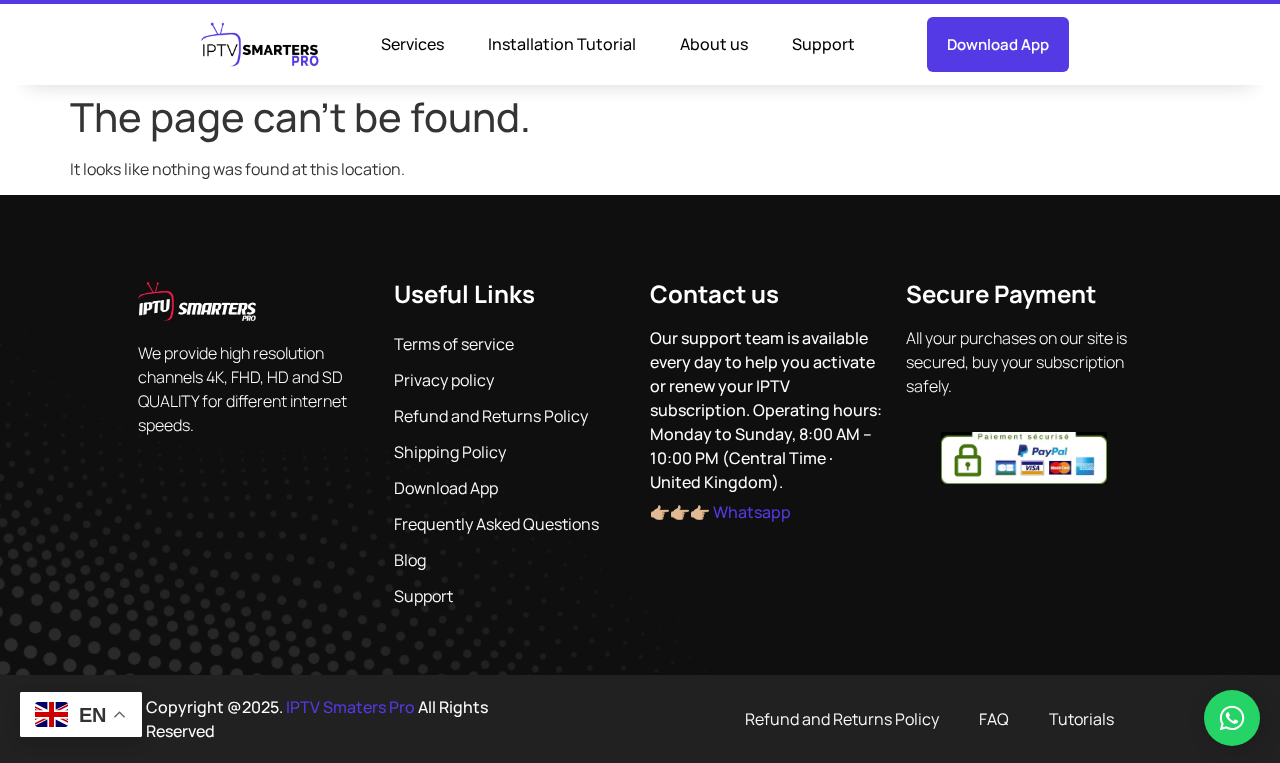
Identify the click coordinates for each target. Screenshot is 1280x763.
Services (412, 44)
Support (823, 44)
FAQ (994, 719)
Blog (410, 560)
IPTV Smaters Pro (350, 707)
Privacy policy (444, 380)
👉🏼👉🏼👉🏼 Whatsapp (720, 512)
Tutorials (1081, 719)
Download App (446, 488)
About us (714, 44)
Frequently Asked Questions (496, 524)
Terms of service (454, 344)
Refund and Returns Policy (491, 416)
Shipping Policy (450, 452)
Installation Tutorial (562, 44)
